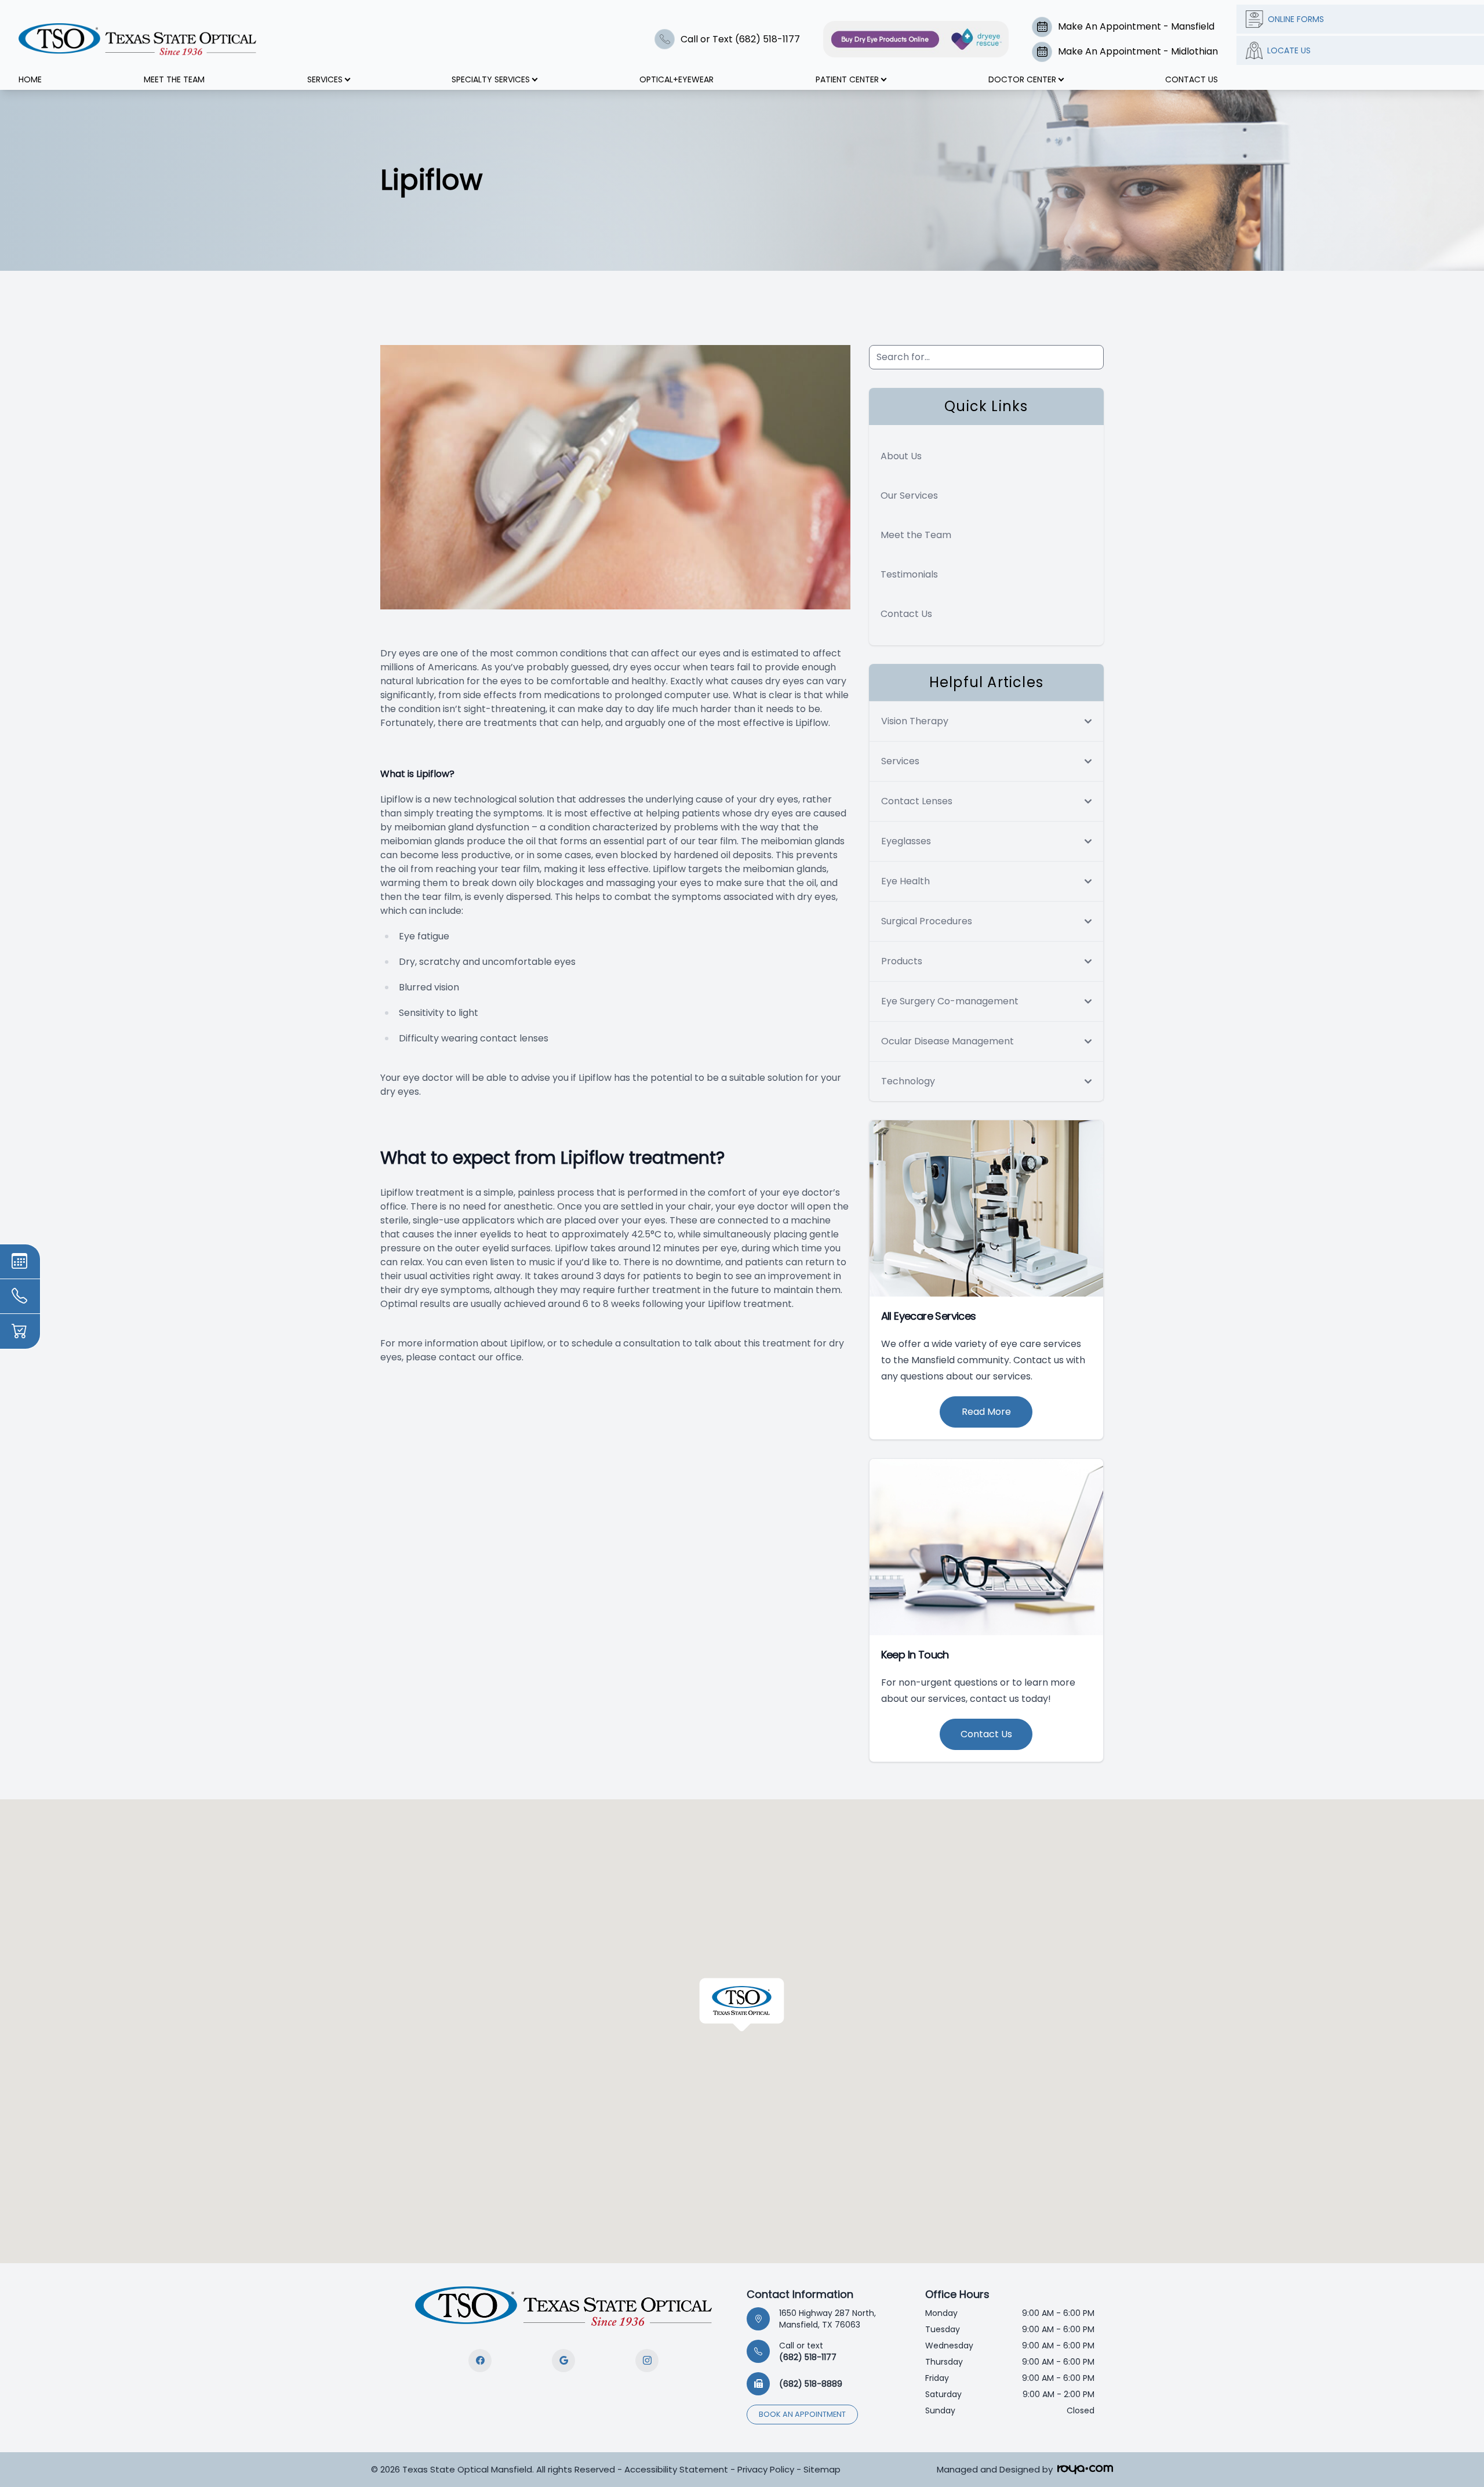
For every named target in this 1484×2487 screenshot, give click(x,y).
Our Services (909, 495)
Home (30, 79)
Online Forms (1296, 19)
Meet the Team (916, 535)
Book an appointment (802, 2414)
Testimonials (909, 574)
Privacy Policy (766, 2469)
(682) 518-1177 (808, 2351)
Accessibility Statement (676, 2469)
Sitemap (822, 2469)
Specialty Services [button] (491, 79)
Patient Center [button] (847, 79)
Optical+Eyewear (676, 79)
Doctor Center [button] (1022, 79)
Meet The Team (174, 79)
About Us (901, 456)
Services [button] (325, 79)
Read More (986, 1412)
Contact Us (1192, 79)
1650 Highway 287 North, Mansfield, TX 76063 (828, 2319)
